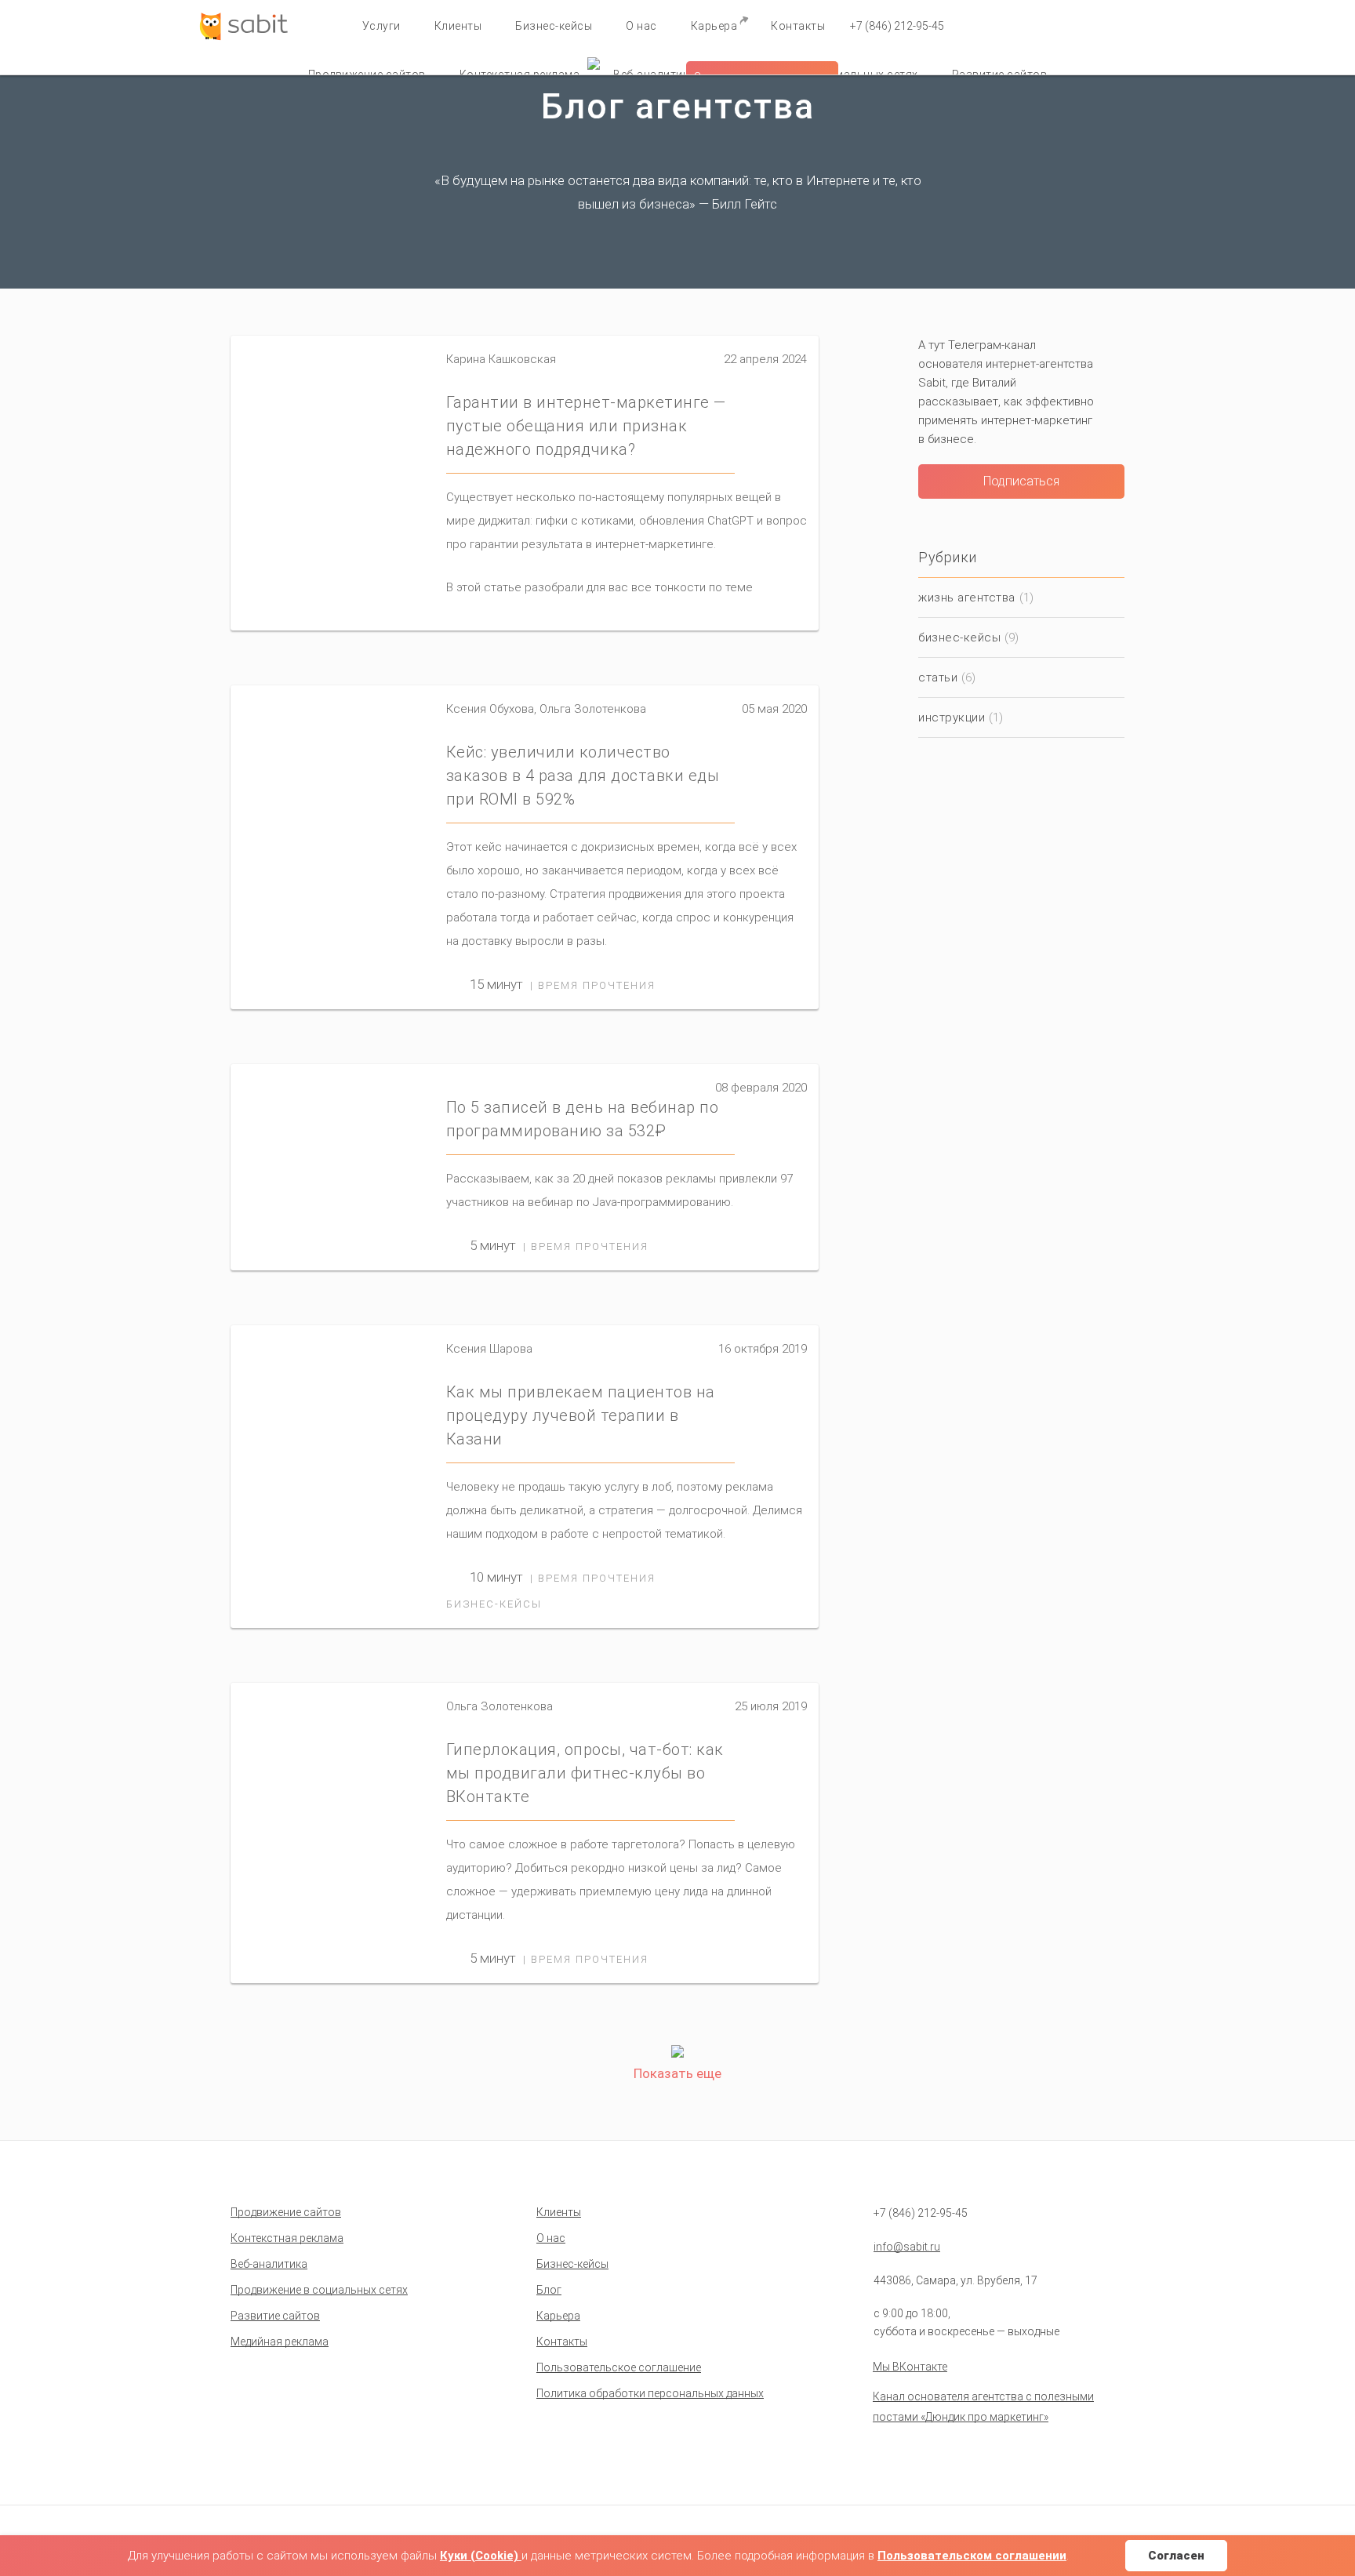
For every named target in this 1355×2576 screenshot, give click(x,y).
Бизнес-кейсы (554, 26)
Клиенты (458, 26)
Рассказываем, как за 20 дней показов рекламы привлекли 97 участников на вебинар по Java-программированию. (619, 1190)
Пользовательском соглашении (972, 2556)
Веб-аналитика (269, 2264)
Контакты (798, 26)
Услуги (381, 26)
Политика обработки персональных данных (650, 2393)
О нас (641, 26)
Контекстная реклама (287, 2238)
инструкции (952, 718)
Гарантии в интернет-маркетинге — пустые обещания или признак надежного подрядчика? (586, 426)
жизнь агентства (967, 598)
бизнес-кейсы (494, 1604)
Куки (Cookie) (481, 2556)
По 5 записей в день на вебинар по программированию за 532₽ (583, 1119)
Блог (549, 2290)
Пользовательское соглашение (619, 2367)
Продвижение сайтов (286, 2212)
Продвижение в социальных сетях (319, 2290)
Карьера (714, 26)
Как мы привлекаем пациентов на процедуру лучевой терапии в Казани (581, 1415)
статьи (938, 678)
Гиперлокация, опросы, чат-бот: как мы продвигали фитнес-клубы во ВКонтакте (585, 1773)
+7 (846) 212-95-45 (897, 26)
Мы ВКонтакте (910, 2367)
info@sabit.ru (907, 2247)
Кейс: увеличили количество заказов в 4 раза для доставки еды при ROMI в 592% (583, 776)
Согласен (1176, 2556)
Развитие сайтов (275, 2316)
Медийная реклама (280, 2342)
